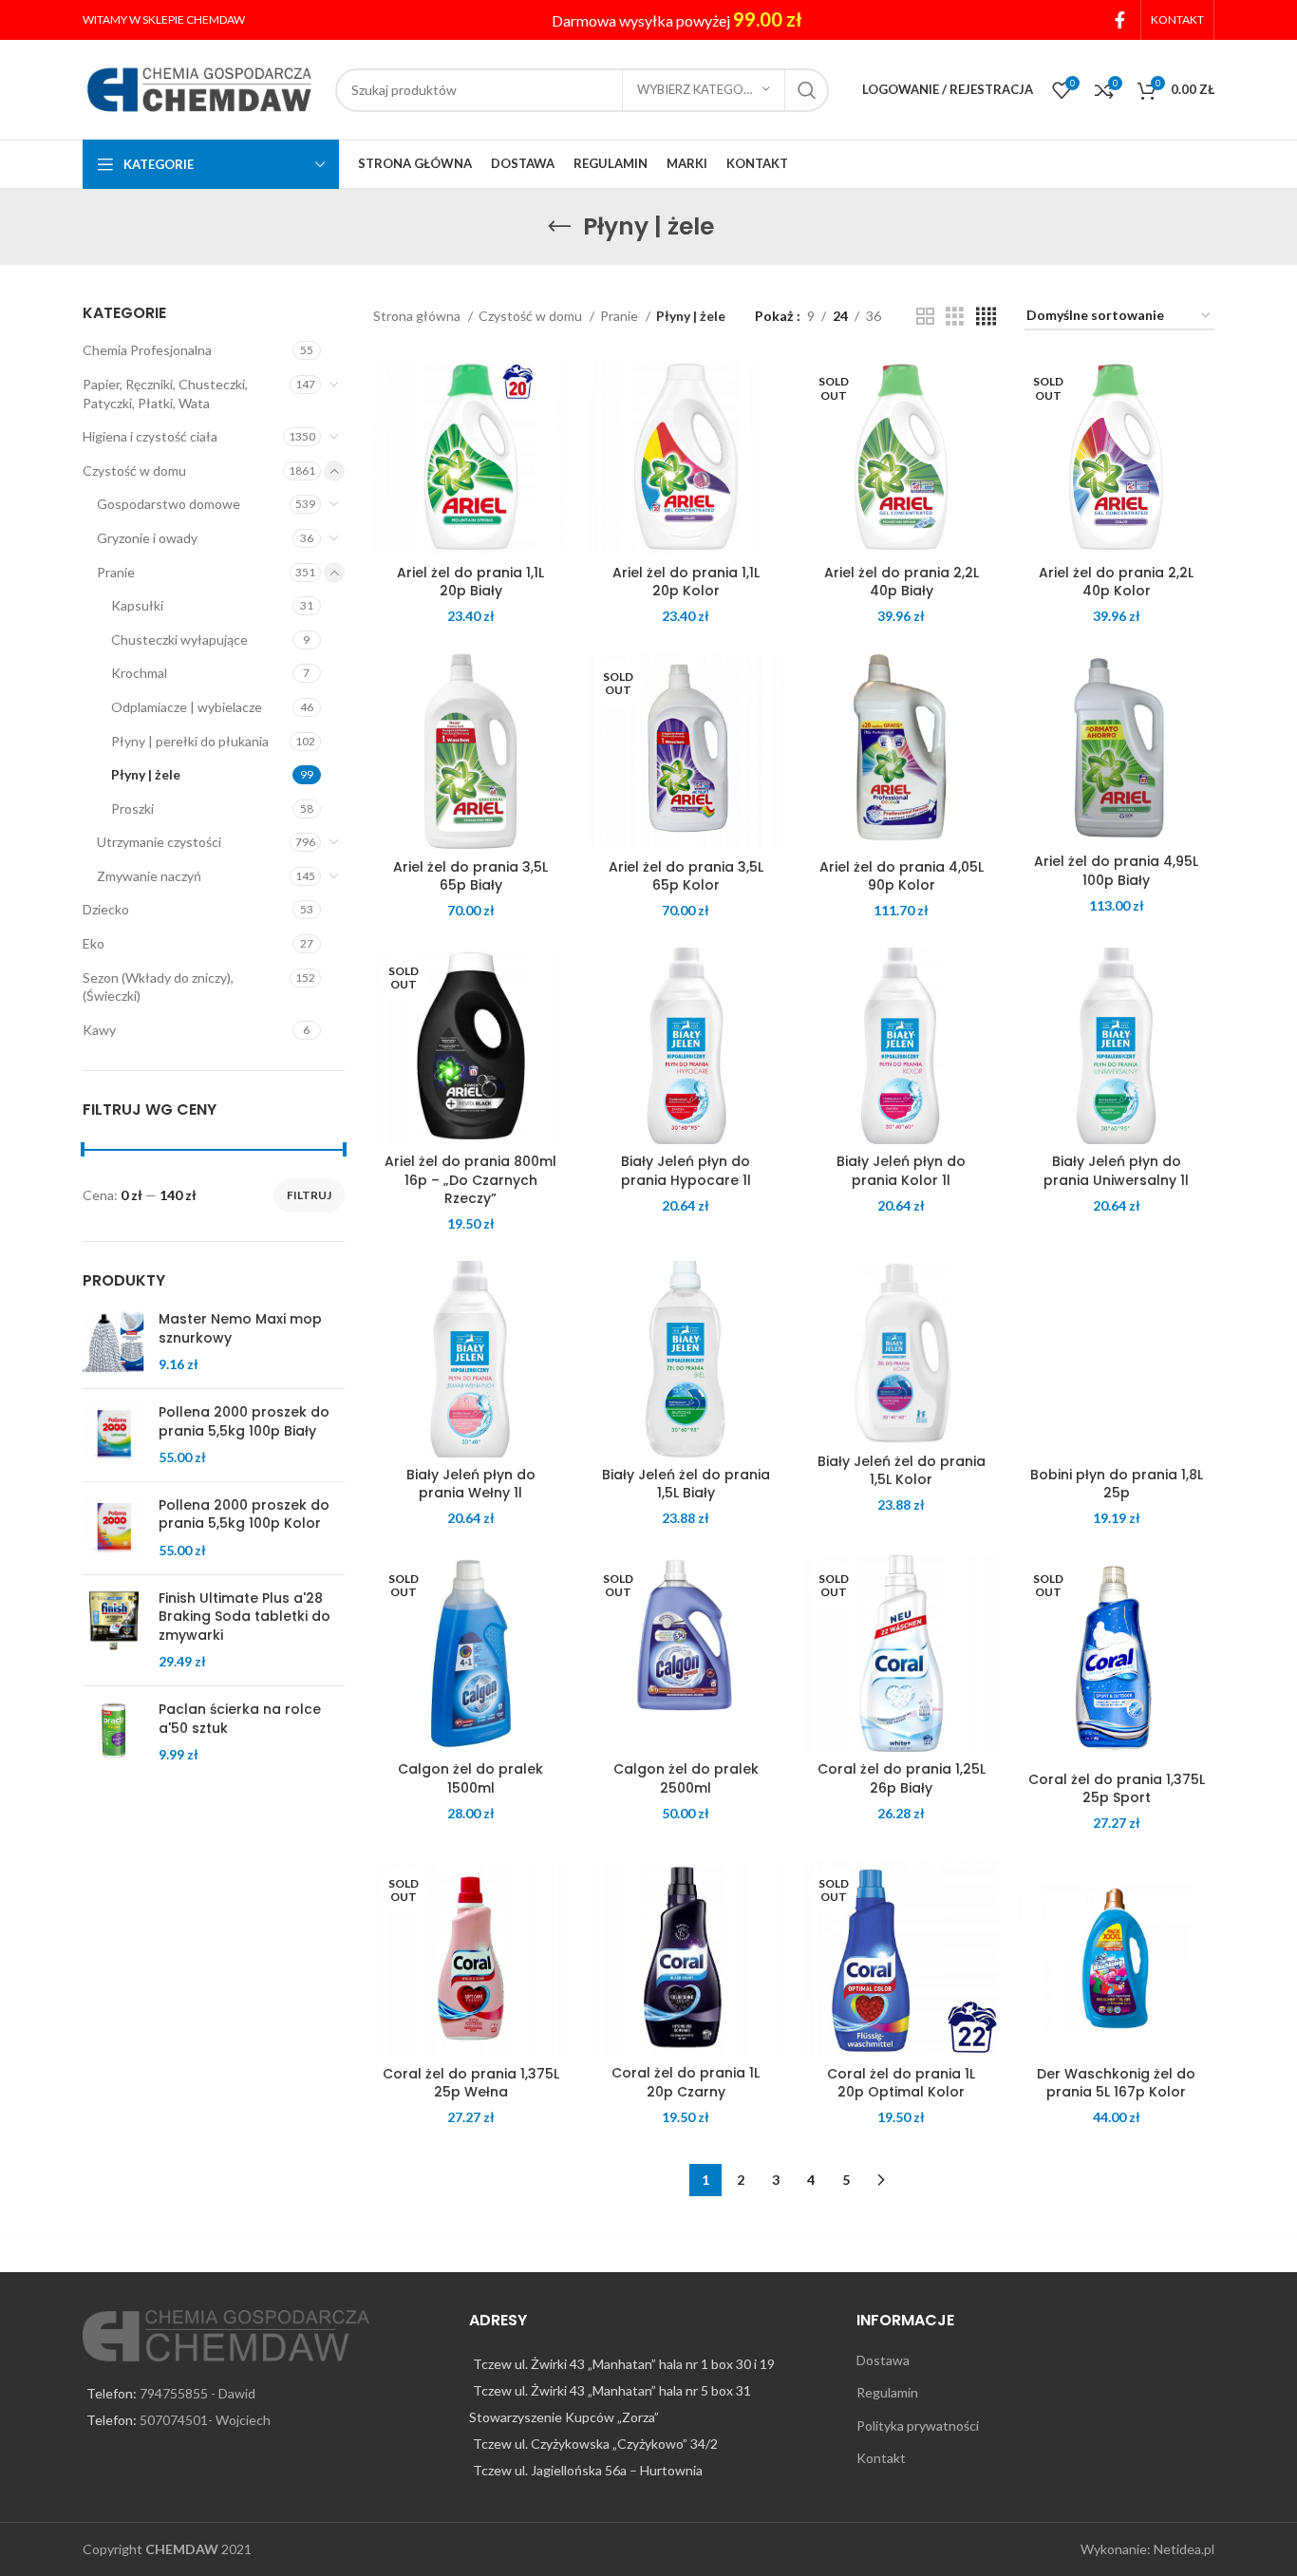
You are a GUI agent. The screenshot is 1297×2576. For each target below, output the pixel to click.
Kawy (99, 1030)
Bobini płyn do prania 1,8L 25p (1117, 1484)
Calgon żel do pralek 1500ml (470, 1778)
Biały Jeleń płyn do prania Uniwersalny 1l (1116, 1171)
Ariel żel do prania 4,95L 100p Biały (1116, 871)
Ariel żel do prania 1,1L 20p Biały (470, 582)
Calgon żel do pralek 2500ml (686, 1778)
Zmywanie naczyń (149, 876)
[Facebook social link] (1120, 20)
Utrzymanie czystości (159, 842)
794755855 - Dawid (197, 2393)
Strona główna (418, 316)
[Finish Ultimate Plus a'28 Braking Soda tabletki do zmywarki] (113, 1630)
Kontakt (881, 2458)
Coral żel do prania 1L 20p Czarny (686, 2082)
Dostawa (883, 2360)
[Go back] (559, 227)
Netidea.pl (1184, 2549)
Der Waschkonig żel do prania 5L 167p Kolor (1116, 2083)
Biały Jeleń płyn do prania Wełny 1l (471, 1484)
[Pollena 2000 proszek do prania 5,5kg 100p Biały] (113, 1435)
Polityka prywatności (918, 2426)
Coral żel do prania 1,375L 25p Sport (1117, 1789)
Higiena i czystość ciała (150, 436)
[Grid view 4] (986, 317)
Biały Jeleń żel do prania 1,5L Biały (686, 1484)
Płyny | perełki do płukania (190, 741)
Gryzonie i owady (147, 538)
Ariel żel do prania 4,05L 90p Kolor (902, 876)
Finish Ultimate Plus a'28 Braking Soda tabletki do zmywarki (244, 1617)
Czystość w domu (134, 470)
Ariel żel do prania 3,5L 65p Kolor (686, 876)
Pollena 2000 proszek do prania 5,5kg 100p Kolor (244, 1515)
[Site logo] (199, 88)
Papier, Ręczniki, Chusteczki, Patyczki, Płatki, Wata (165, 394)
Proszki (132, 809)
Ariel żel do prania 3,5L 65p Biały (470, 876)
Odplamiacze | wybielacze (187, 707)
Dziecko (106, 909)
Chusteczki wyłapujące (179, 639)
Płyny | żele (146, 774)
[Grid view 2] (925, 317)
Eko (94, 943)
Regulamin (887, 2392)
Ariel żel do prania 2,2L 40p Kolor (1116, 582)
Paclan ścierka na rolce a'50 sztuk (240, 1719)
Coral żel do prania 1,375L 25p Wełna (471, 2083)
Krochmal (139, 673)
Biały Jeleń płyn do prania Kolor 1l (901, 1171)
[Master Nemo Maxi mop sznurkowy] (113, 1342)
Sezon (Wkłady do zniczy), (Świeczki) (158, 987)
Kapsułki (137, 605)
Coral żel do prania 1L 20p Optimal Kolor (901, 2083)
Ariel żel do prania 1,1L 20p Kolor (686, 582)
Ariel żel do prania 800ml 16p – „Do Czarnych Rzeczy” (470, 1180)
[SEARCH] (807, 90)
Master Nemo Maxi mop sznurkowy (240, 1329)
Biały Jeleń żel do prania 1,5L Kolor (902, 1471)
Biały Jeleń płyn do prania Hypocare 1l (686, 1171)
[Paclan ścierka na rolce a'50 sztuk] (113, 1732)
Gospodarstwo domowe (169, 504)
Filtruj (309, 1195)
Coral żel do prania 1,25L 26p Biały (902, 1778)
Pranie (116, 572)
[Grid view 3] (955, 317)
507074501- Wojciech (205, 2420)
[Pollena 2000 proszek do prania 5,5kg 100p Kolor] (113, 1528)
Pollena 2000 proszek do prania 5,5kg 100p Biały (244, 1422)
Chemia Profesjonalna (147, 350)
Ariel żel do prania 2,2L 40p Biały (902, 582)
